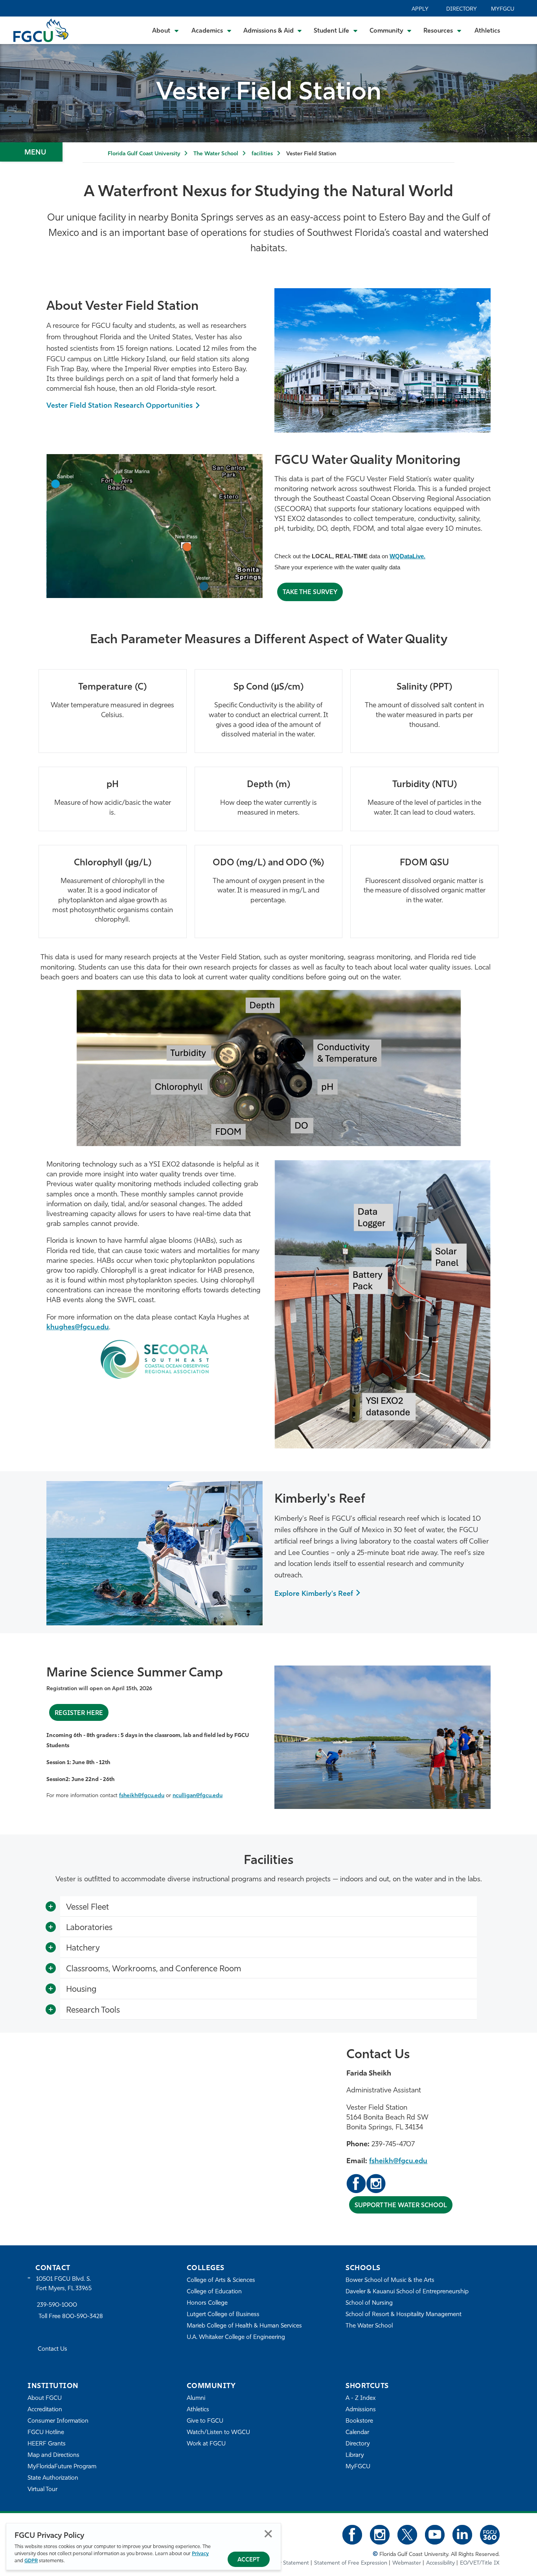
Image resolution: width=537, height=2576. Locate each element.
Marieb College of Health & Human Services (244, 2326)
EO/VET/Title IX (480, 2563)
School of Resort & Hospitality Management (404, 2315)
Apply (420, 9)
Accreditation (45, 2410)
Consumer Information (58, 2421)
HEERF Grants (47, 2444)
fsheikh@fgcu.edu (142, 1796)
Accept (249, 2560)
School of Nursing (369, 2303)
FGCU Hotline (46, 2433)
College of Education (214, 2292)
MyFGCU (503, 9)
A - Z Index (360, 2398)
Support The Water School (401, 2206)
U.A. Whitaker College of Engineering (236, 2338)
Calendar (357, 2433)
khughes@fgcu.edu (78, 1328)
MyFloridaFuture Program (62, 2467)
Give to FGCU (205, 2421)
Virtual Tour (42, 2490)
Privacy (200, 2554)
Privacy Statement (287, 2563)
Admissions (361, 2410)
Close (268, 2534)
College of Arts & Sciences (221, 2281)
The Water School (216, 154)
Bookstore (359, 2421)
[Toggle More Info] (51, 1907)
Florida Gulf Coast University (144, 154)
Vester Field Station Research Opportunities (120, 406)
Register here (79, 1713)
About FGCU (45, 2398)
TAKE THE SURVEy (310, 592)
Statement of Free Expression (351, 2563)
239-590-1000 (57, 2305)
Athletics (487, 31)
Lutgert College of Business (223, 2315)
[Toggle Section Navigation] (31, 152)
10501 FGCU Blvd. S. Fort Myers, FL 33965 (64, 2284)
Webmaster (407, 2563)
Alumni (196, 2398)
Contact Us (52, 2349)
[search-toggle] (520, 30)
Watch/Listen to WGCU (218, 2433)
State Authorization (53, 2478)
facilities (262, 154)
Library (355, 2455)
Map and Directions (53, 2455)
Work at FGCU (206, 2444)
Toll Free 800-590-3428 (71, 2317)
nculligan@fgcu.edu (198, 1796)
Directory (462, 9)
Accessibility (440, 2563)
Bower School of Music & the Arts (390, 2281)
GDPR (31, 2561)
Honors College (207, 2303)
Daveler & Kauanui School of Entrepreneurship (407, 2292)
